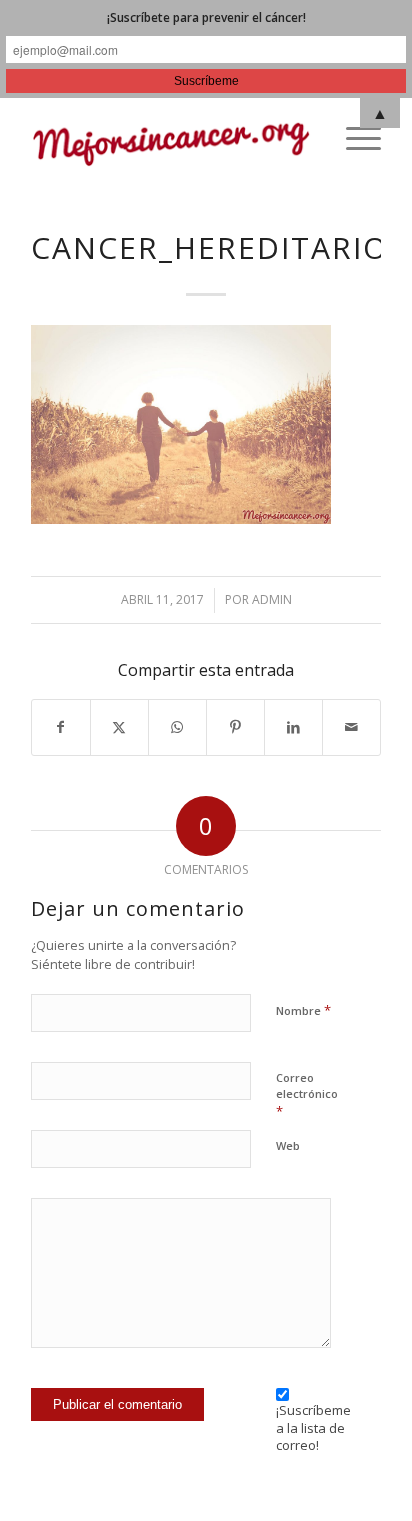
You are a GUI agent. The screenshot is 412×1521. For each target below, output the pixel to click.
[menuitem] (353, 138)
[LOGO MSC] (171, 138)
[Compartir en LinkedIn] (293, 727)
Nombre (303, 1010)
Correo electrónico (307, 1095)
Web (288, 1145)
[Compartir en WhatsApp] (177, 727)
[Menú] (353, 138)
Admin (272, 599)
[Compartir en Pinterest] (235, 727)
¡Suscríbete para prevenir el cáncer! (206, 17)
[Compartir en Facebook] (61, 727)
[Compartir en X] (119, 727)
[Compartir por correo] (351, 727)
